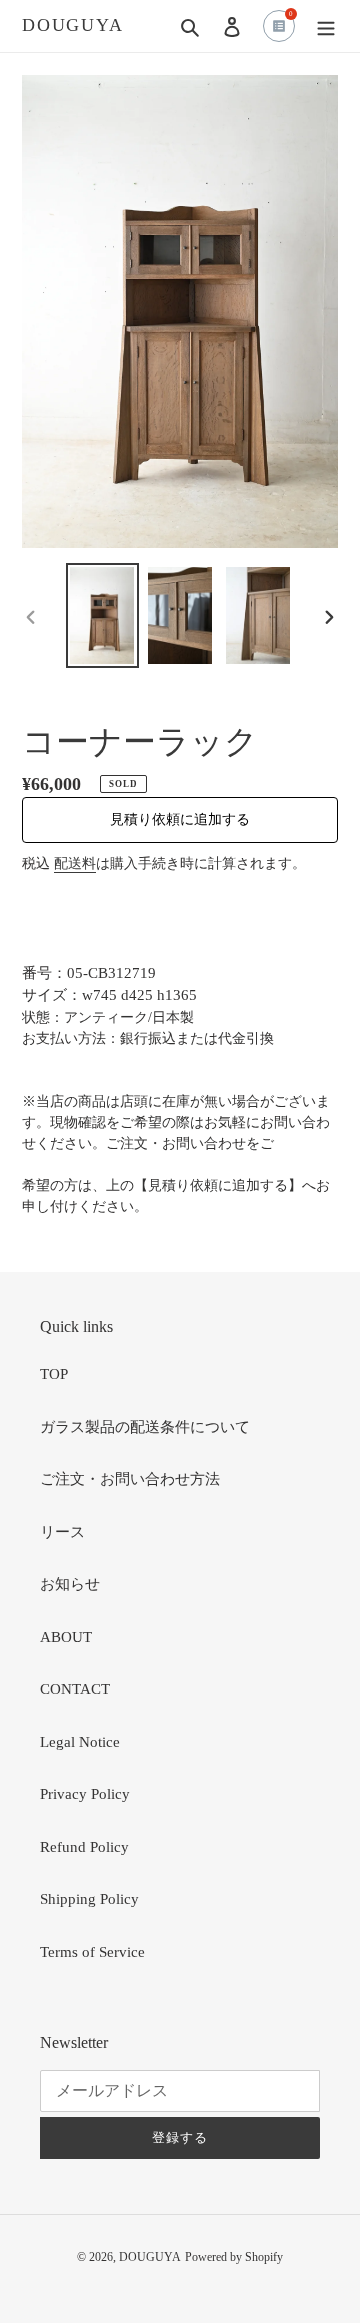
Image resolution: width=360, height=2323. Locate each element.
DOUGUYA (73, 25)
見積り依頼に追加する (180, 819)
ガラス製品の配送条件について (145, 1427)
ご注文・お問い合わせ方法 (130, 1479)
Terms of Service (92, 1952)
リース (62, 1532)
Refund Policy (84, 1847)
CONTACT (75, 1689)
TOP (54, 1374)
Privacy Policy (85, 1794)
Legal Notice (80, 1742)
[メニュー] (326, 26)
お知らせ (70, 1584)
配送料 (75, 863)
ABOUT (66, 1637)
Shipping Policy (89, 1899)
